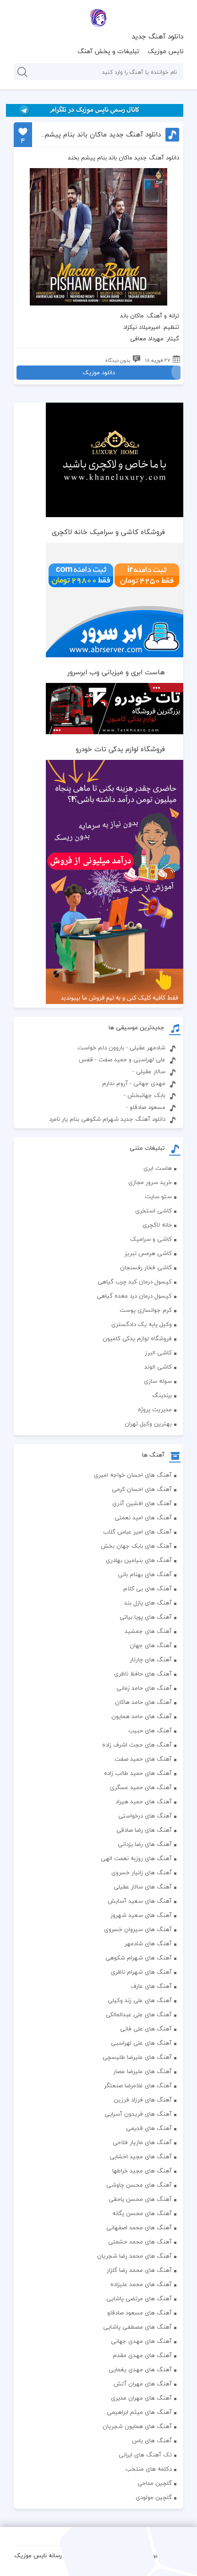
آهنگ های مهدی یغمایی (140, 2369)
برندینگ (162, 1395)
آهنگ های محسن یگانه (142, 2213)
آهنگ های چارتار (151, 1659)
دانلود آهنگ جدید (157, 36)
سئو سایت (158, 1196)
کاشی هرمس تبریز (148, 1253)
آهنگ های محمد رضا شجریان (134, 2256)
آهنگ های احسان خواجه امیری (133, 1475)
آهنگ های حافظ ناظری (143, 1674)
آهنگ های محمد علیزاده (141, 2284)
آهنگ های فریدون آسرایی (138, 2114)
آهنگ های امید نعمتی (143, 1517)
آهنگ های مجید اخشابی (141, 2156)
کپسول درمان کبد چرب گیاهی (135, 1282)
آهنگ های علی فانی (146, 2029)
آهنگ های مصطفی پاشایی (137, 2327)
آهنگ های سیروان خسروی (138, 1929)
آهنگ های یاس (152, 2440)
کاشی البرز (158, 1353)
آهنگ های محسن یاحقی (140, 2199)
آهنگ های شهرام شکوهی (139, 1958)
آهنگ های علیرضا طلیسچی (137, 2057)
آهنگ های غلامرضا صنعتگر (138, 2085)
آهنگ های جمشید (148, 1631)
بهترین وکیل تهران (148, 1424)
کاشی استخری (153, 1211)
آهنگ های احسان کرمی (142, 1489)
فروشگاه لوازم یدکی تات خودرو (120, 749)
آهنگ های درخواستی (145, 1816)
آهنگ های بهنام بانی (145, 1574)
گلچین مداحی (155, 2483)
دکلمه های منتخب (149, 2469)
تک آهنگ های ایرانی (145, 2455)
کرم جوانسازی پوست (146, 1310)
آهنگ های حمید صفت (143, 1759)
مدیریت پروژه (155, 1409)
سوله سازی (158, 1381)
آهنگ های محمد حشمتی (140, 2242)
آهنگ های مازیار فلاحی (142, 2142)
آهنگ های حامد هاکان (143, 1702)
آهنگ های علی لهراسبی (141, 2043)
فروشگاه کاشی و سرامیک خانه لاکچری (108, 532)
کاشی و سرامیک (151, 1239)
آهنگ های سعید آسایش (140, 1901)
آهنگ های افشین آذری (142, 1503)
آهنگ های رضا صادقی (144, 1830)
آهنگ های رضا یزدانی (145, 1844)
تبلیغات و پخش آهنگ (108, 51)
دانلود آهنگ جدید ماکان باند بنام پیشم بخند (100, 134)
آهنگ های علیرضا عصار (142, 2071)
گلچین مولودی (154, 2497)
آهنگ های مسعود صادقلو (140, 2313)
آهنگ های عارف (151, 1986)
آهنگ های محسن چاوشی (139, 2185)
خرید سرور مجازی (150, 1182)
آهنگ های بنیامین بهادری (139, 1560)
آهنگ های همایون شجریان (137, 2426)
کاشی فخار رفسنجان (146, 1267)
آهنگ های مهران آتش (143, 2384)
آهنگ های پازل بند (148, 1603)
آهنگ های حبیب (150, 1730)
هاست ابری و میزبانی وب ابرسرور (116, 672)
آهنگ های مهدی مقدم (142, 2355)
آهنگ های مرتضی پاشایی (139, 2298)
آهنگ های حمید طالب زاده (138, 1773)
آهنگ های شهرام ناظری (141, 1972)
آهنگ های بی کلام (148, 1588)
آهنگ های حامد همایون (142, 1716)
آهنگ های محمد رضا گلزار (139, 2270)
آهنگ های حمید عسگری (141, 1787)
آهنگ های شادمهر (148, 1943)
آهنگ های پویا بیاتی (146, 1617)
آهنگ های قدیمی (149, 2128)
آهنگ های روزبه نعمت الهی (136, 1858)
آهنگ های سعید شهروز (141, 1915)
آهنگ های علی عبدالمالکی (139, 2014)
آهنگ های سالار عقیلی (143, 1887)
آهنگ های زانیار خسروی (142, 1872)
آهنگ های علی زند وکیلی (140, 2000)
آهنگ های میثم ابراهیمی (139, 2412)
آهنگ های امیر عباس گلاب (137, 1532)
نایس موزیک (166, 51)
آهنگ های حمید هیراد (144, 1801)
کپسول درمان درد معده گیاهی (134, 1296)
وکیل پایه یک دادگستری (142, 1324)
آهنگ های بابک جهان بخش (136, 1546)
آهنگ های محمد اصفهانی (139, 2227)
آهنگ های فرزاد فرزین (143, 2100)
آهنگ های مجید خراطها (142, 2171)
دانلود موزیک (99, 372)
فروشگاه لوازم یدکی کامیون (137, 1338)
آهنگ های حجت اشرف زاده (137, 1745)
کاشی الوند (158, 1367)
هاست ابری (158, 1168)
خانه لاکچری (157, 1225)
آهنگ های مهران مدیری (141, 2398)
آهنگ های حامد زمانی (144, 1688)
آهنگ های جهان (151, 1645)
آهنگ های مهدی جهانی (141, 2341)
